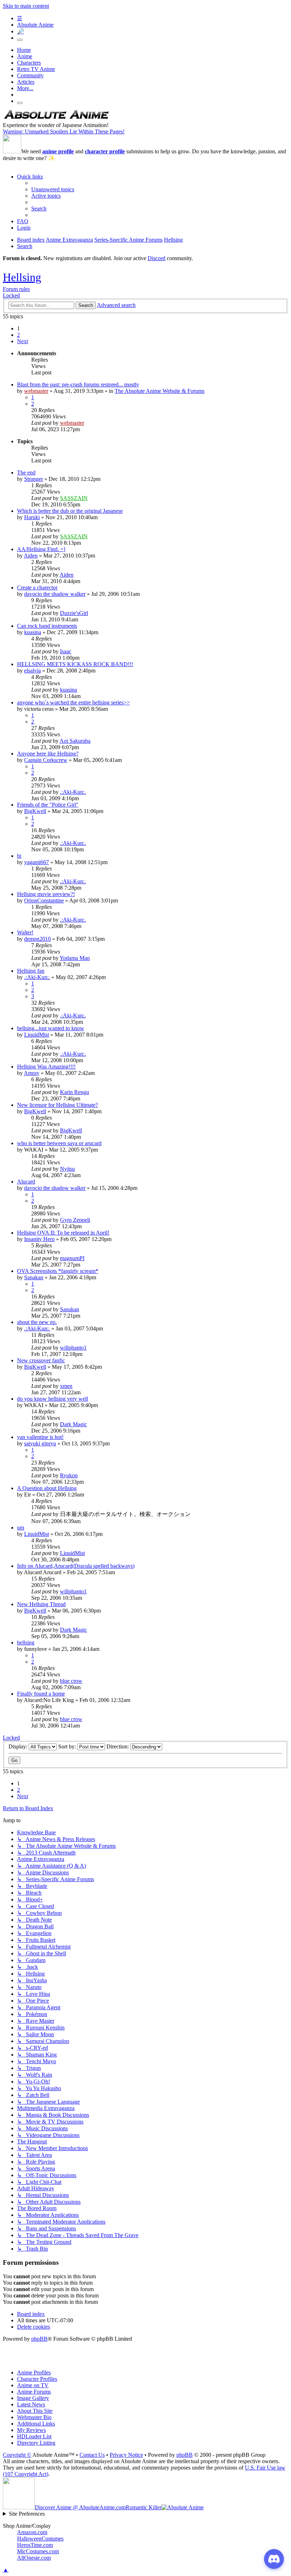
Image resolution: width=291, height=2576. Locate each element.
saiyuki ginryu (40, 1443)
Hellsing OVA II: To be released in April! (63, 1233)
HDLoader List (34, 2436)
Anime (25, 56)
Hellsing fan (31, 971)
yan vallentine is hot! (40, 1437)
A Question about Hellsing (47, 1488)
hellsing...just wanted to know (51, 1028)
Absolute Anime (35, 25)
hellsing (26, 1643)
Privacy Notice (126, 2455)
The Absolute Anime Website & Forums (160, 391)
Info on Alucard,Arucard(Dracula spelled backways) (76, 1566)
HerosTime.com (35, 2545)
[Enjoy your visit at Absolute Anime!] (56, 119)
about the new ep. (37, 1322)
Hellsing (22, 277)
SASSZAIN (74, 498)
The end (26, 473)
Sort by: (68, 1746)
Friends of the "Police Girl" (48, 805)
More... (25, 88)
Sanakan (34, 1277)
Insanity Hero (39, 1239)
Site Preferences (27, 2514)
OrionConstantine (44, 900)
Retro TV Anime (36, 69)
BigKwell (35, 811)
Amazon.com (32, 2532)
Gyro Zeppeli (75, 1220)
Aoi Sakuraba (75, 741)
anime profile (58, 151)
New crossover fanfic (41, 1360)
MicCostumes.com (38, 2551)
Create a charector (37, 587)
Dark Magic (73, 1424)
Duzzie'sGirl (74, 613)
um (21, 1528)
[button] (23, 341)
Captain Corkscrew (46, 760)
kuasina (33, 632)
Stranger (34, 479)
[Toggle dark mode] (20, 40)
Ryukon (69, 1475)
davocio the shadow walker (55, 594)
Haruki (32, 517)
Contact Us (92, 2455)
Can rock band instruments (47, 626)
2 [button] (18, 335)
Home (24, 50)
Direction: (118, 1746)
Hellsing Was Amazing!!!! (46, 1067)
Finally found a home (41, 1694)
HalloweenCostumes (40, 2539)
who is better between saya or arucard (59, 1143)
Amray (32, 1073)
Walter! (25, 932)
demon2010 (37, 939)
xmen (66, 1386)
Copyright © (17, 2455)
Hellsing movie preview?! (46, 894)
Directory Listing (36, 2443)
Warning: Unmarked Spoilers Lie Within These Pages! (64, 131)
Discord (157, 258)
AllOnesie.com (34, 2558)
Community (30, 75)
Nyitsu (67, 1169)
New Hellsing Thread (41, 1604)
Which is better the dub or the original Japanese (70, 511)
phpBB (39, 2339)
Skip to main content (26, 6)
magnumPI (72, 1258)
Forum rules (16, 289)
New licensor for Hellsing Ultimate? (57, 1105)
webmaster (36, 391)
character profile (105, 151)
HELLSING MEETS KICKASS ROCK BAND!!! (75, 664)
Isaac (66, 651)
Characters (29, 63)
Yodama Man (75, 958)
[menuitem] (53, 189)
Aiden (31, 556)
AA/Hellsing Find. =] (41, 549)
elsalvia (32, 671)
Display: (19, 1746)
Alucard (26, 1182)
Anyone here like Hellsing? (48, 754)
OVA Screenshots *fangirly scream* (58, 1271)
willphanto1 (73, 1348)
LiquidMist (37, 1035)
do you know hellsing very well (53, 1399)
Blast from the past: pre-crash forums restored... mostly (78, 385)
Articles (26, 82)
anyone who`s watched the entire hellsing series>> (73, 702)
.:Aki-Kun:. (73, 792)
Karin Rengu (75, 1092)
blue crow (71, 1681)
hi (19, 856)
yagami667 (37, 862)
